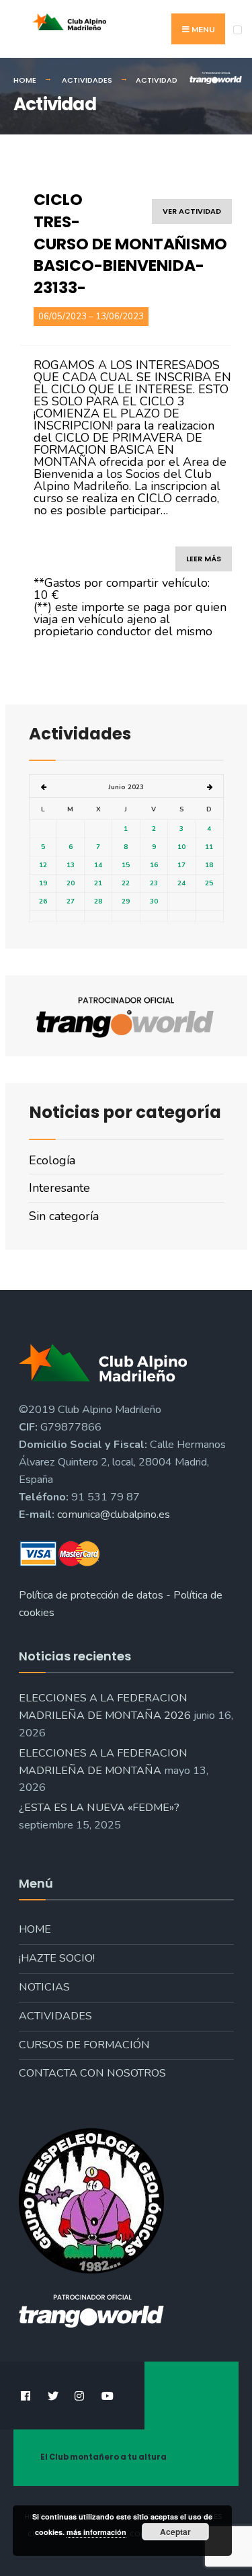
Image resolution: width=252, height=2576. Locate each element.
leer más (204, 559)
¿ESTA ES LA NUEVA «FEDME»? (99, 1808)
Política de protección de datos (91, 1595)
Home (35, 1929)
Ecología (52, 1160)
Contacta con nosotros (92, 2073)
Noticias (44, 1987)
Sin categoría (64, 1216)
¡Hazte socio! (57, 1958)
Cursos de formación (84, 2045)
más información (96, 2532)
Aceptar (175, 2532)
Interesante (59, 1188)
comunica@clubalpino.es (114, 1515)
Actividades (55, 2016)
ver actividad (192, 211)
